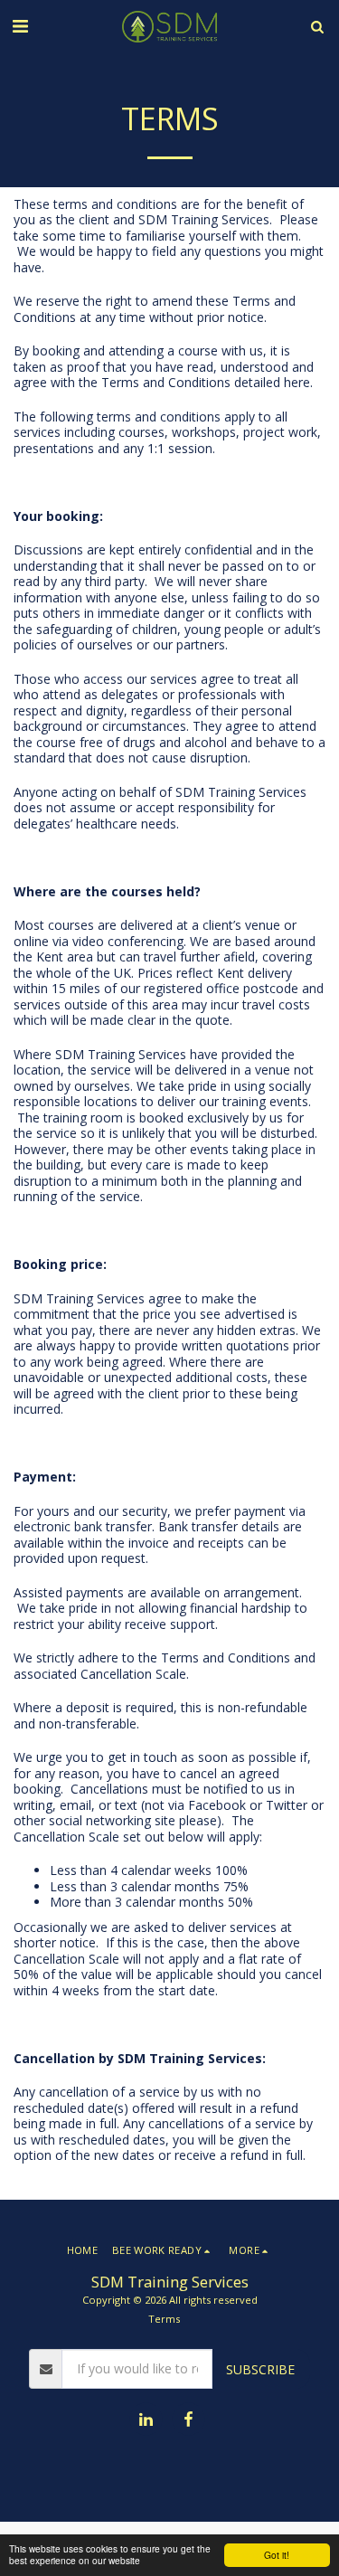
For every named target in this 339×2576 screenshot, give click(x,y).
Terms (164, 2319)
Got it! (277, 2555)
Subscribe (260, 2369)
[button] (20, 26)
